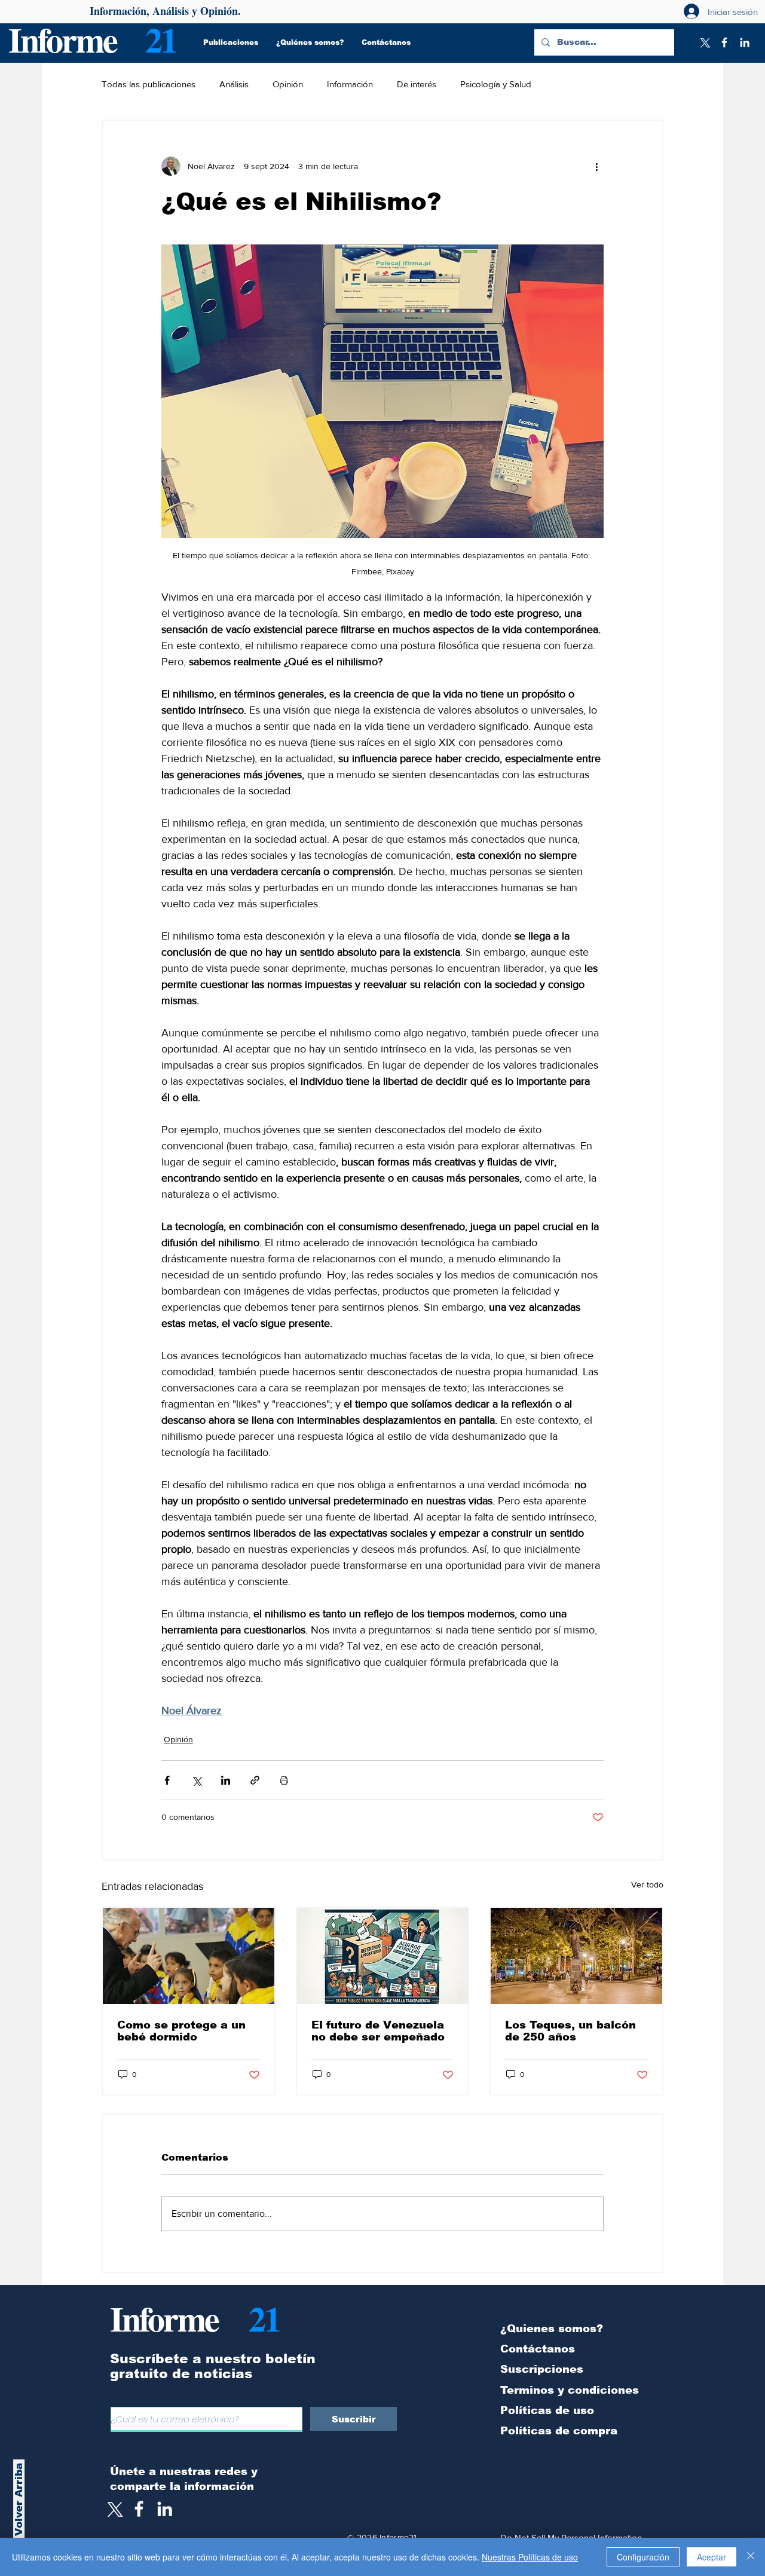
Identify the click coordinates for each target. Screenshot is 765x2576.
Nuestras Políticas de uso (530, 2557)
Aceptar (712, 2557)
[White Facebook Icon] (139, 2509)
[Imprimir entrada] (284, 1780)
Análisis (234, 84)
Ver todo (647, 1884)
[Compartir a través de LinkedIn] (226, 1780)
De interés (417, 84)
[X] (704, 42)
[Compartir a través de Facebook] (167, 1780)
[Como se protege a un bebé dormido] (189, 1956)
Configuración (643, 2557)
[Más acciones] (596, 166)
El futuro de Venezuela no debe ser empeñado (378, 2031)
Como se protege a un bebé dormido (181, 2031)
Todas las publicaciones (149, 84)
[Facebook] (724, 42)
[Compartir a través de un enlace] (255, 1780)
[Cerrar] (751, 2557)
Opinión (288, 84)
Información (350, 84)
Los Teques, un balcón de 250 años (570, 2031)
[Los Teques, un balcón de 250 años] (576, 1956)
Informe (62, 39)
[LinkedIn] (745, 42)
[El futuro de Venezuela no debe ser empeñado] (383, 1956)
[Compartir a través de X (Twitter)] (196, 1780)
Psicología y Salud (496, 84)
